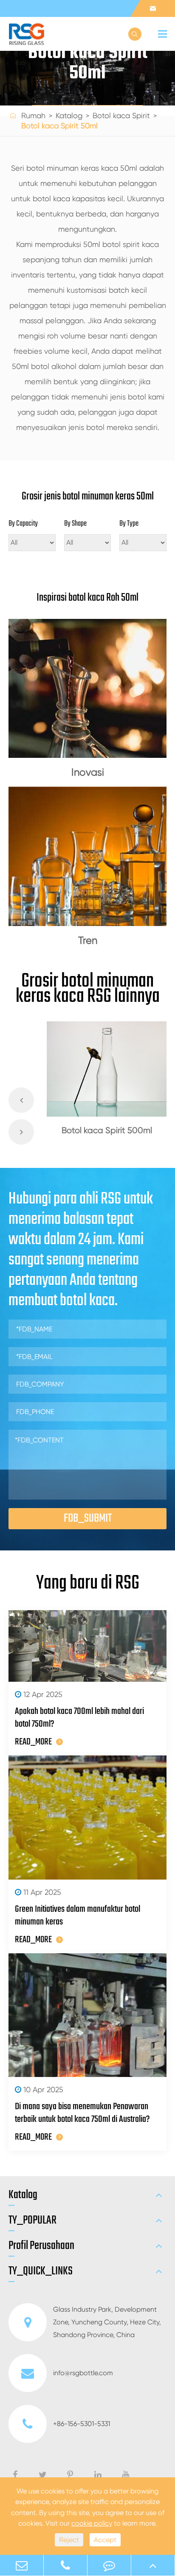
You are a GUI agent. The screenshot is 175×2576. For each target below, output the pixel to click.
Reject (69, 2540)
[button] (21, 1100)
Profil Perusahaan (41, 2246)
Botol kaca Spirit (121, 115)
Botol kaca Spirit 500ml (107, 1130)
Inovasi (88, 772)
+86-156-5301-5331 (82, 2424)
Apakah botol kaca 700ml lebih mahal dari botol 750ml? (79, 1718)
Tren (88, 940)
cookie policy (92, 2523)
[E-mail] (22, 2565)
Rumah (33, 115)
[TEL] (65, 2565)
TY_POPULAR (32, 2221)
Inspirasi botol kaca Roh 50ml (87, 598)
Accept (105, 2540)
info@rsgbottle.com (83, 2373)
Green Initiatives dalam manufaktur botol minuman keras (78, 1916)
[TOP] (153, 2565)
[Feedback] (109, 2565)
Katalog (69, 115)
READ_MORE (33, 1742)
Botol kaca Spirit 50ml (59, 126)
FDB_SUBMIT (88, 1518)
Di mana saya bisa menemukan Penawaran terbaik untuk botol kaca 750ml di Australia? (82, 2113)
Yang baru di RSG (88, 1583)
